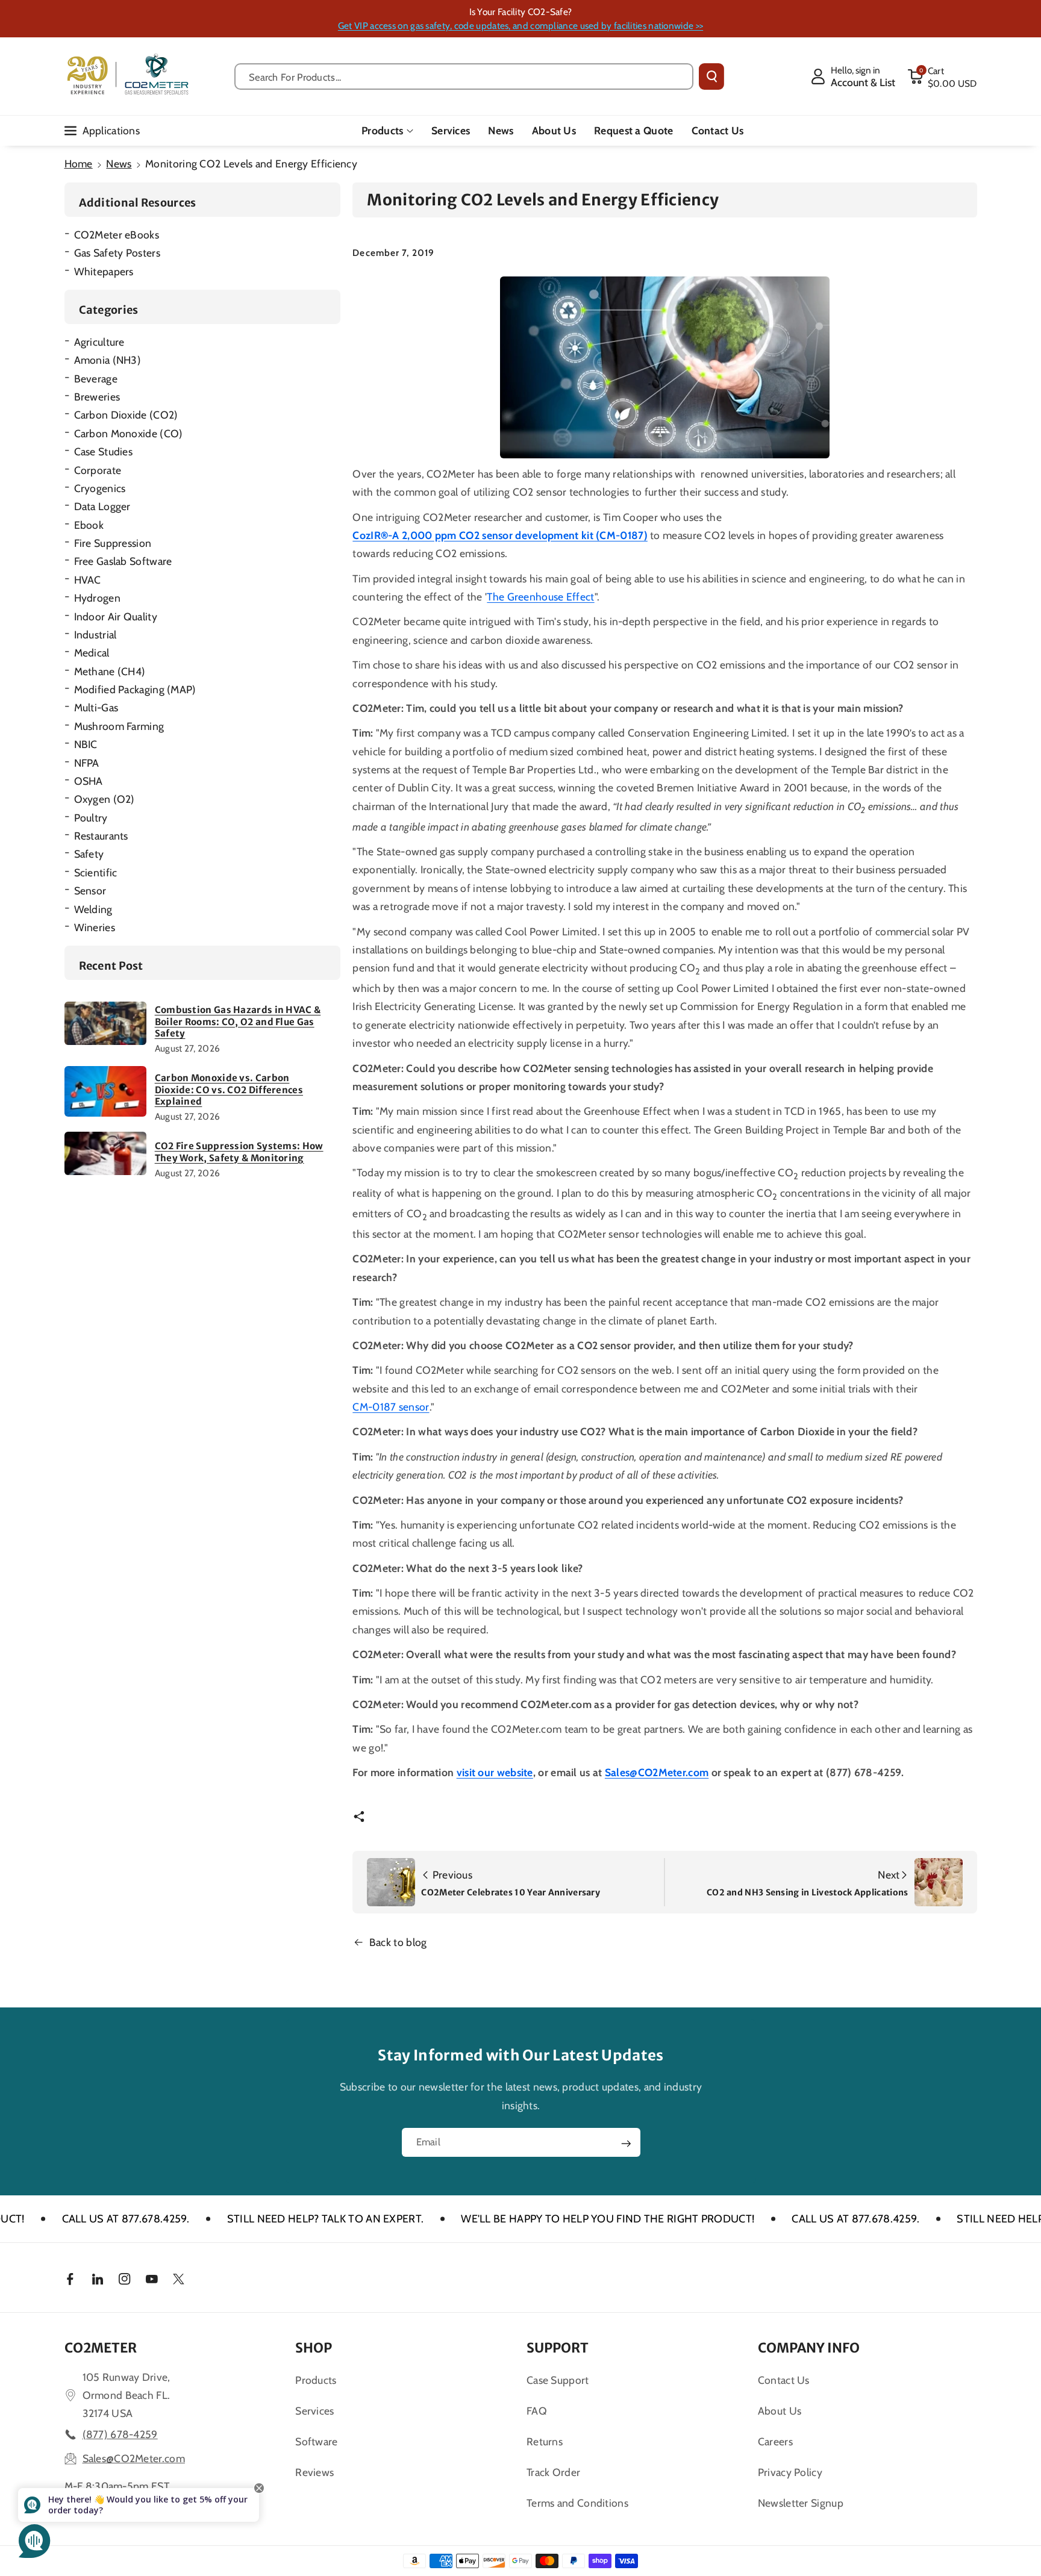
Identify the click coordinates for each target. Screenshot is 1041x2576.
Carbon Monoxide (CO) (129, 433)
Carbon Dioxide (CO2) (126, 415)
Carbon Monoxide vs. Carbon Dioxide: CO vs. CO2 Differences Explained (229, 1090)
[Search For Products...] (711, 76)
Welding (93, 909)
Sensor (90, 890)
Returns (545, 2441)
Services (314, 2411)
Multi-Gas (96, 707)
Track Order (553, 2472)
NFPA (87, 763)
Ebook (89, 525)
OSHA (89, 781)
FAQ (537, 2411)
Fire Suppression (113, 543)
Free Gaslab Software (123, 561)
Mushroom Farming (119, 726)
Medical (92, 653)
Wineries (95, 927)
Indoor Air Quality (116, 616)
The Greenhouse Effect (540, 597)
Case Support (558, 2380)
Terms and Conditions (577, 2503)
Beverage (96, 379)
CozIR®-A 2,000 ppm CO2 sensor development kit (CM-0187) (500, 535)
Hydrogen (97, 598)
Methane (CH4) (110, 671)
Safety (89, 854)
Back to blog (398, 1942)
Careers (775, 2441)
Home (79, 164)
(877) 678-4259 (120, 2434)
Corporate (98, 470)
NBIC (86, 744)
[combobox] (464, 76)
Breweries (97, 397)
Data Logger (102, 506)
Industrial (95, 635)
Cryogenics (100, 488)
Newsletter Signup (801, 2503)
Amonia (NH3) (108, 360)
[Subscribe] (626, 2144)
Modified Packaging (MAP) (135, 689)
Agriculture (99, 342)
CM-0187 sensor (391, 1407)
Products (382, 130)
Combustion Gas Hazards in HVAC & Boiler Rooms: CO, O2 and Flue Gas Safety (238, 1021)
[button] (942, 76)
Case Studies (104, 451)
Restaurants (101, 836)
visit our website (495, 1772)
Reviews (314, 2472)
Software (316, 2441)
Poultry (91, 818)
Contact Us (784, 2380)
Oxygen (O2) (105, 799)
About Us (780, 2411)
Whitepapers (104, 271)
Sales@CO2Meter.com (657, 1772)
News (119, 164)
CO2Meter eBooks (117, 235)
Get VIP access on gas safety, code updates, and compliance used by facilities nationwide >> (520, 26)
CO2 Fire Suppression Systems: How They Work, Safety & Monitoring (239, 1152)
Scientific (96, 872)
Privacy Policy (790, 2472)
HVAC (88, 580)
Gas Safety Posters (117, 253)
